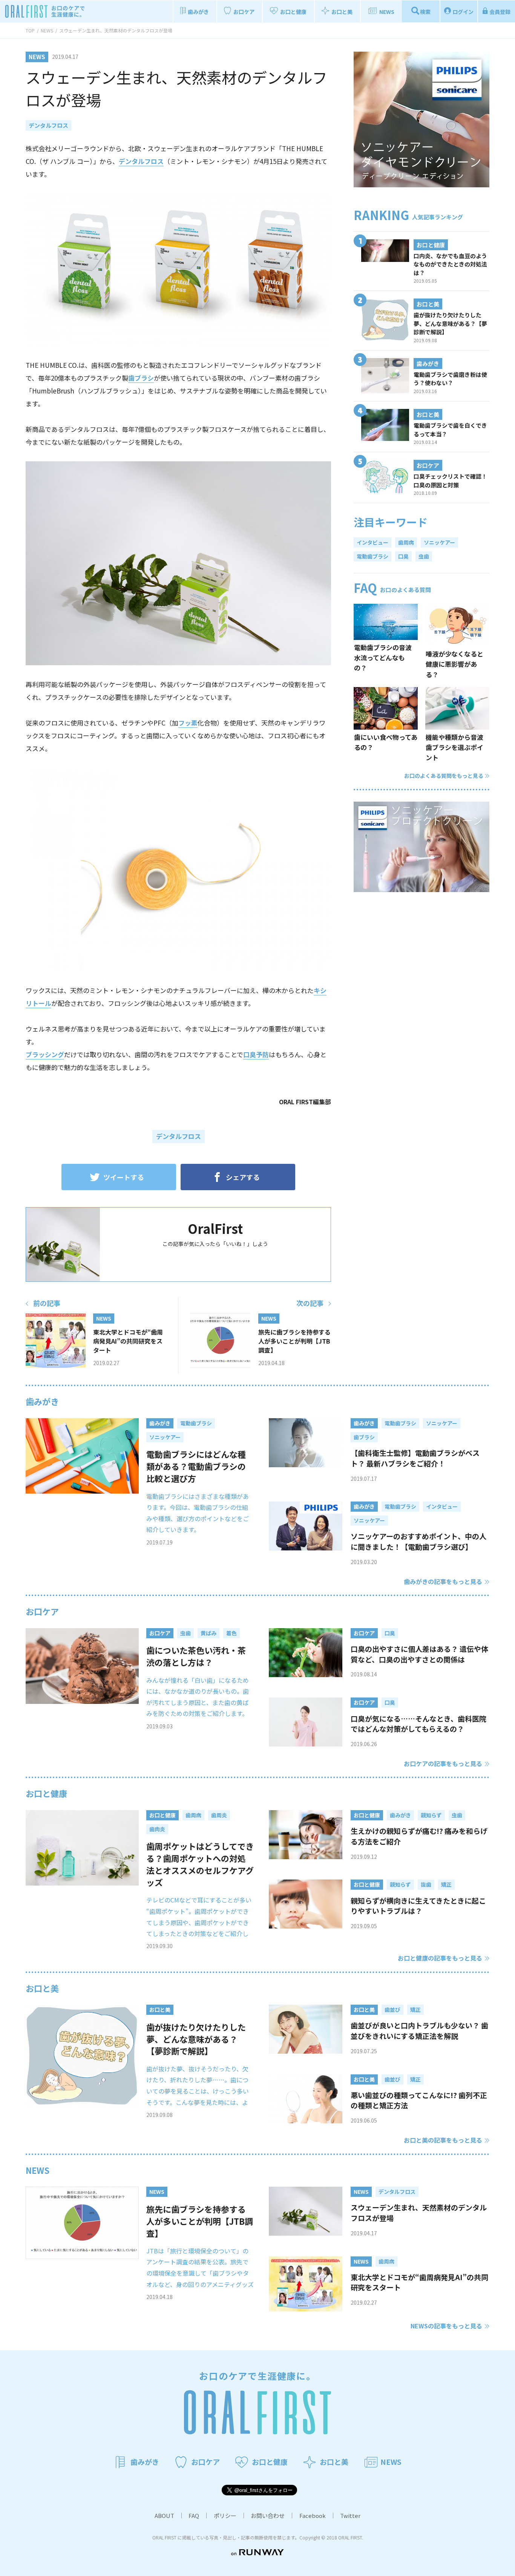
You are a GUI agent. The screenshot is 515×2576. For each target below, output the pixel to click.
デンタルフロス (48, 125)
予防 (262, 1054)
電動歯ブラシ (372, 556)
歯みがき (42, 1401)
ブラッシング (45, 1054)
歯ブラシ (141, 378)
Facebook (313, 2516)
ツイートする (124, 1177)
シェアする (243, 1177)
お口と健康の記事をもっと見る (440, 1958)
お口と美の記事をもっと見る (443, 2140)
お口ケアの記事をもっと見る (443, 1763)
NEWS (38, 2170)
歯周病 (406, 542)
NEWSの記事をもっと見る (446, 2326)
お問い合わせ (268, 2516)
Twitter (350, 2516)
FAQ (194, 2516)
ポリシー (225, 2516)
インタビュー (372, 542)
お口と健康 (46, 1793)
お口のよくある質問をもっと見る (444, 776)
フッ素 (188, 723)
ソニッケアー (439, 542)
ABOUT (164, 2516)
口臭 (250, 1054)
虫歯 (424, 556)
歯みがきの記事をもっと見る (443, 1581)
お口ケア (42, 1611)
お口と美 (42, 1988)
